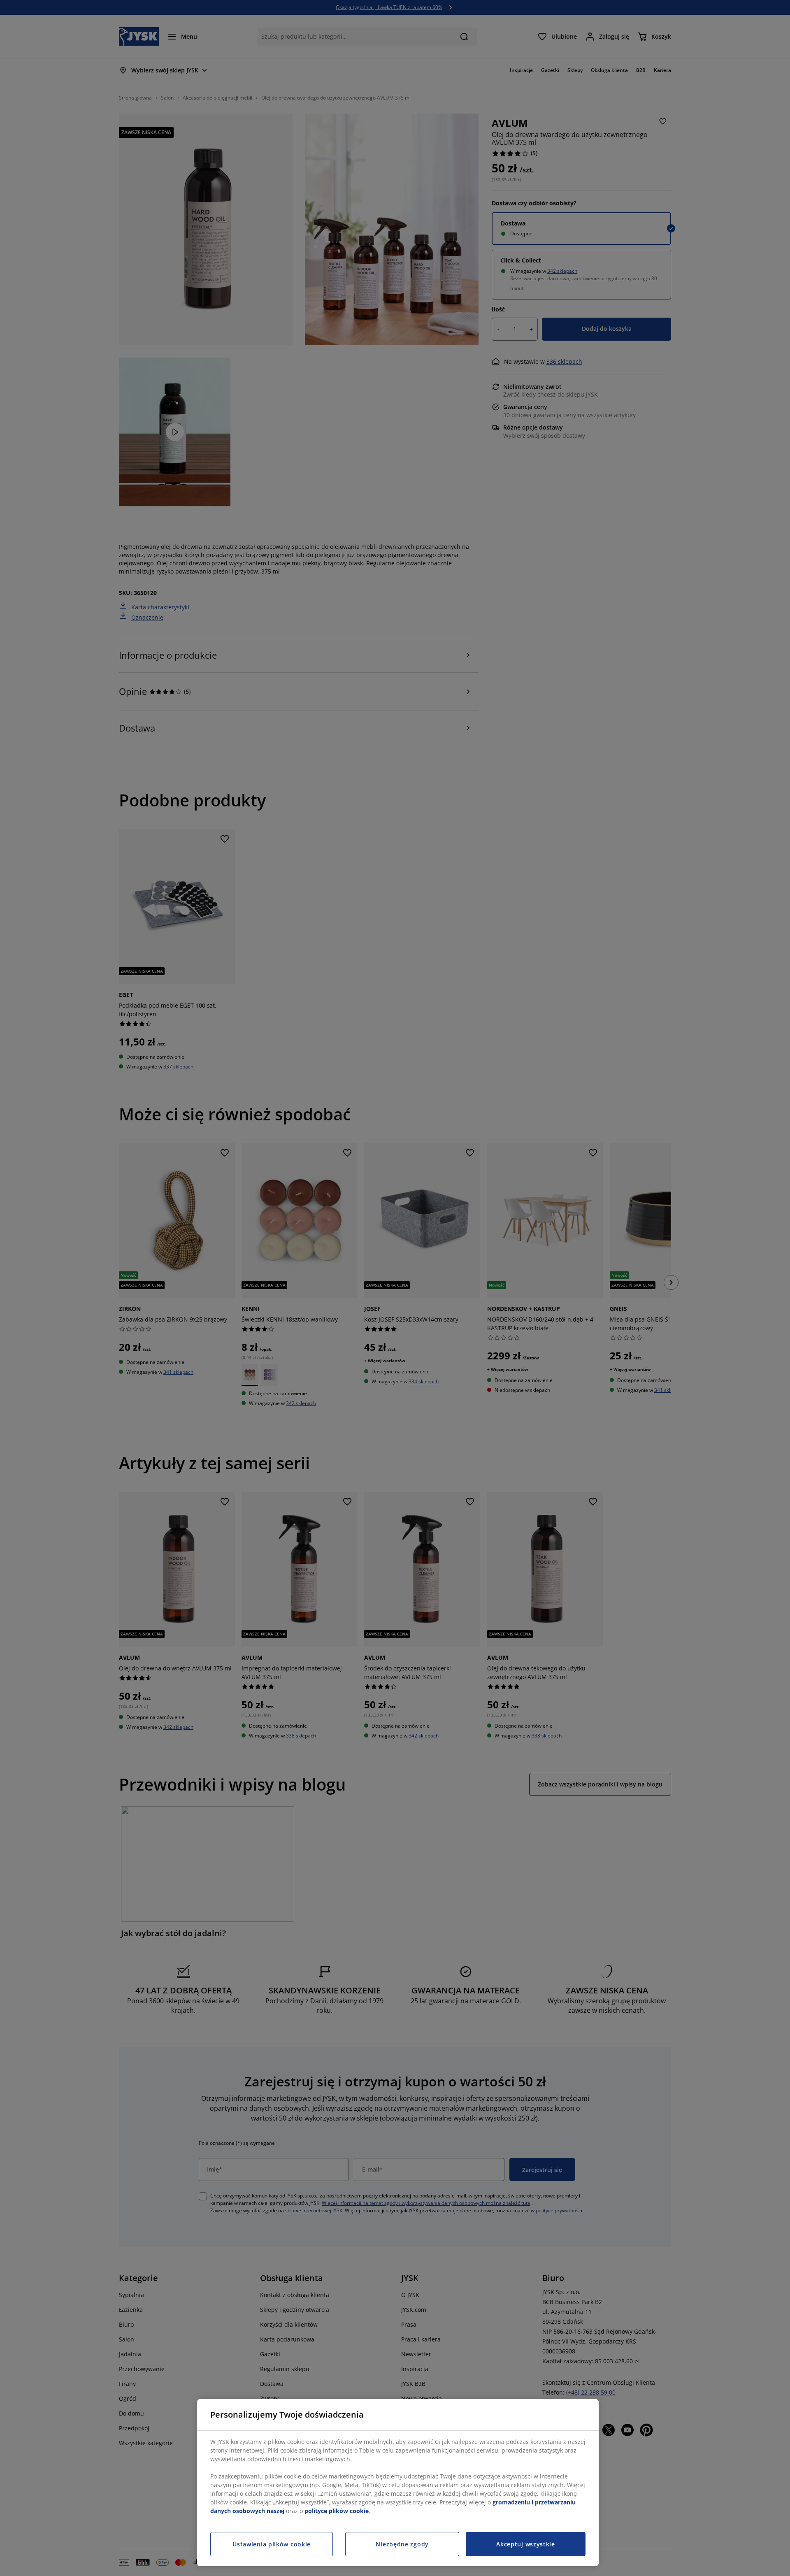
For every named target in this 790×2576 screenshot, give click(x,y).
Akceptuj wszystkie (526, 2544)
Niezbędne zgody (402, 2544)
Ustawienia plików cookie (272, 2544)
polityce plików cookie (337, 2511)
